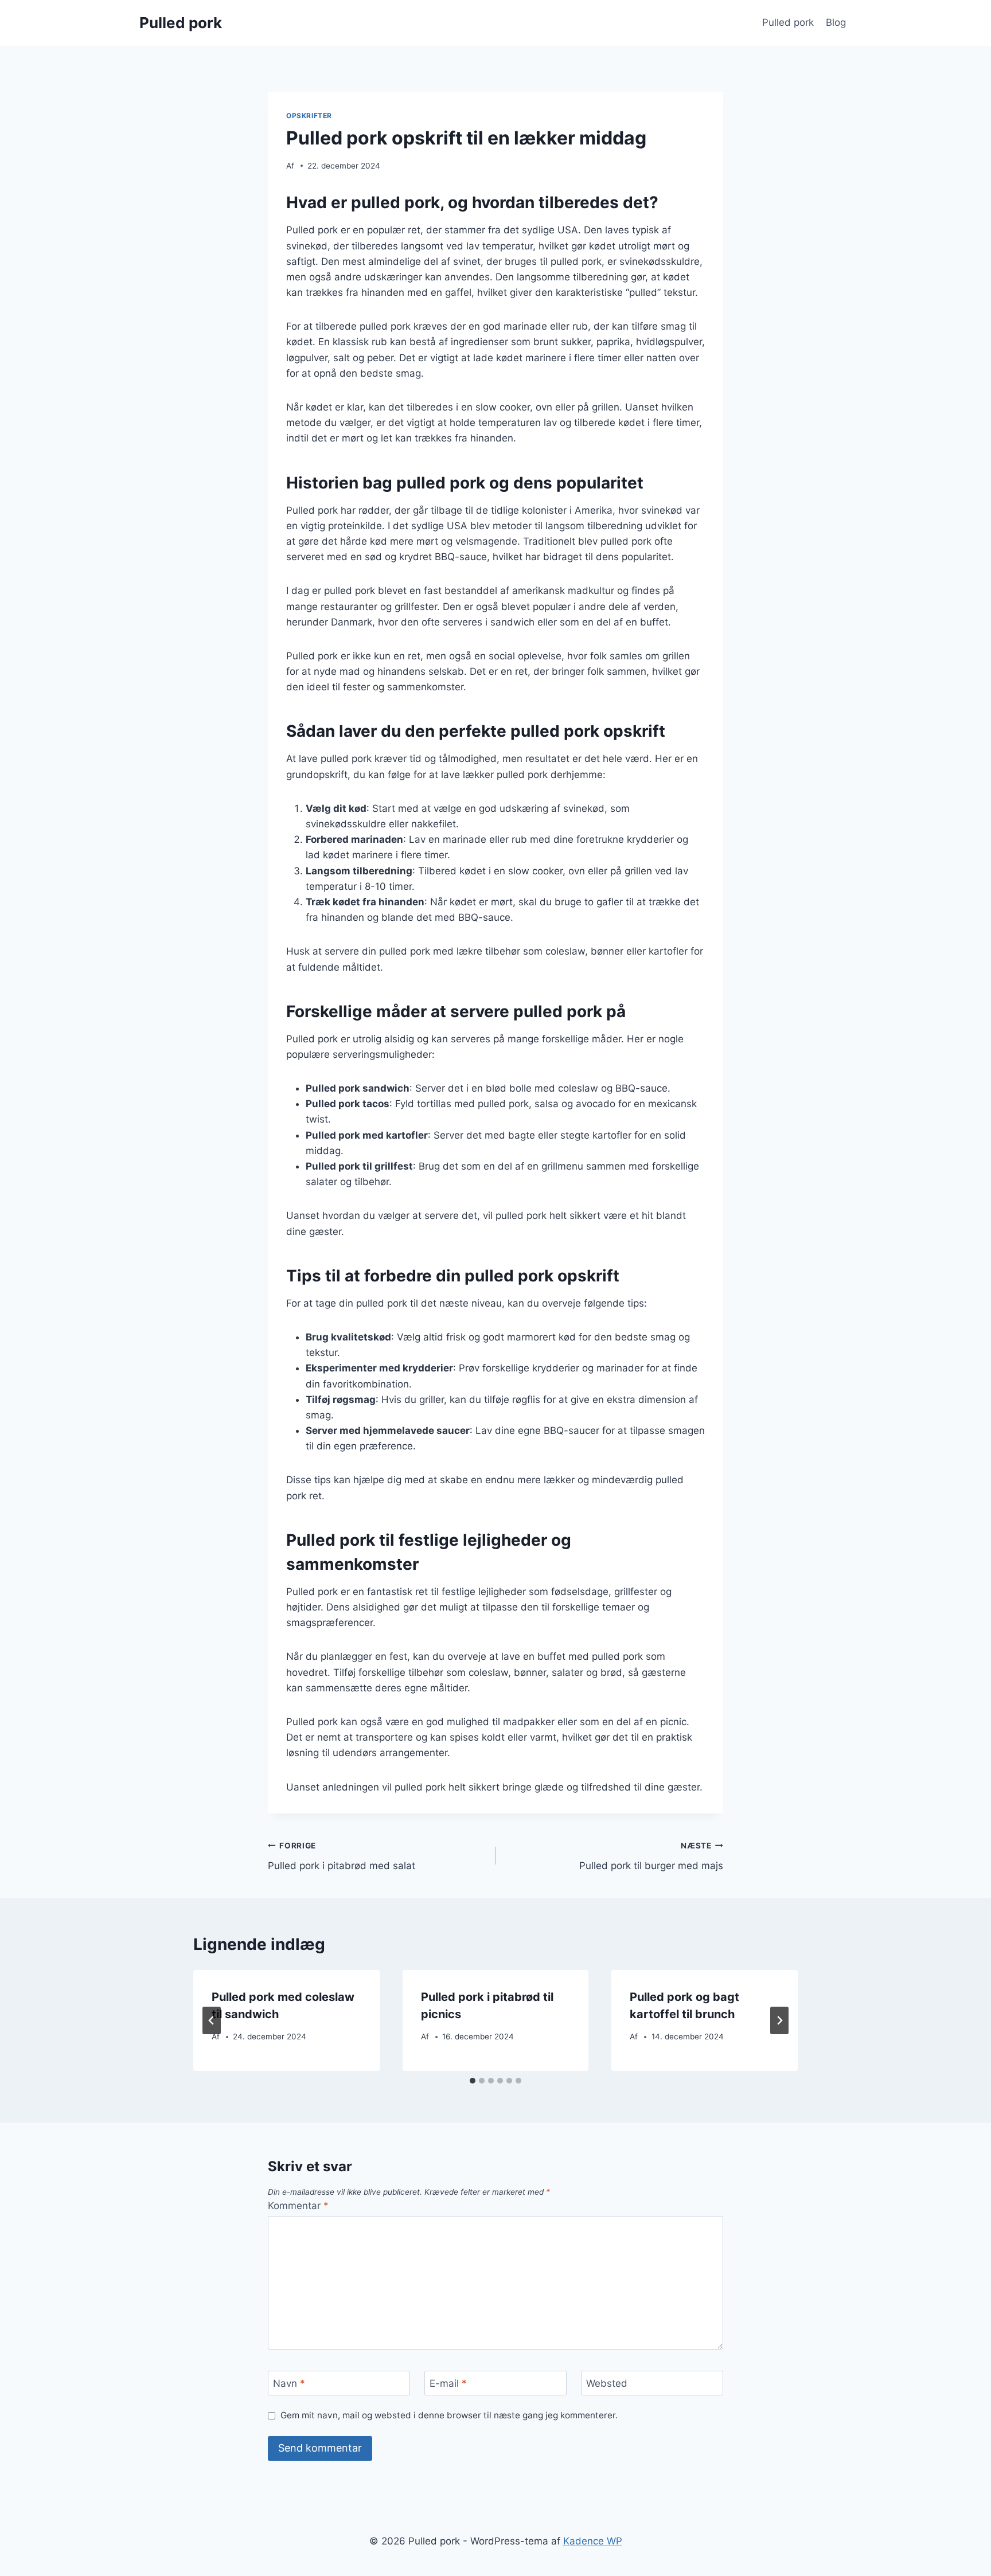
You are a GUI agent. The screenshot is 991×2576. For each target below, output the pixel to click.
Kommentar (298, 2206)
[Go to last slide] (212, 2020)
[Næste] (779, 2020)
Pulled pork (788, 22)
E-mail (448, 2383)
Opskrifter (309, 116)
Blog (836, 22)
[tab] (473, 2081)
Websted (607, 2383)
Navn (289, 2383)
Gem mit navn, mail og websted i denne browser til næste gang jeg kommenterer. (449, 2415)
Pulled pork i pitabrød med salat (342, 1856)
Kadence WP (593, 2541)
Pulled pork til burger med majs (651, 1856)
